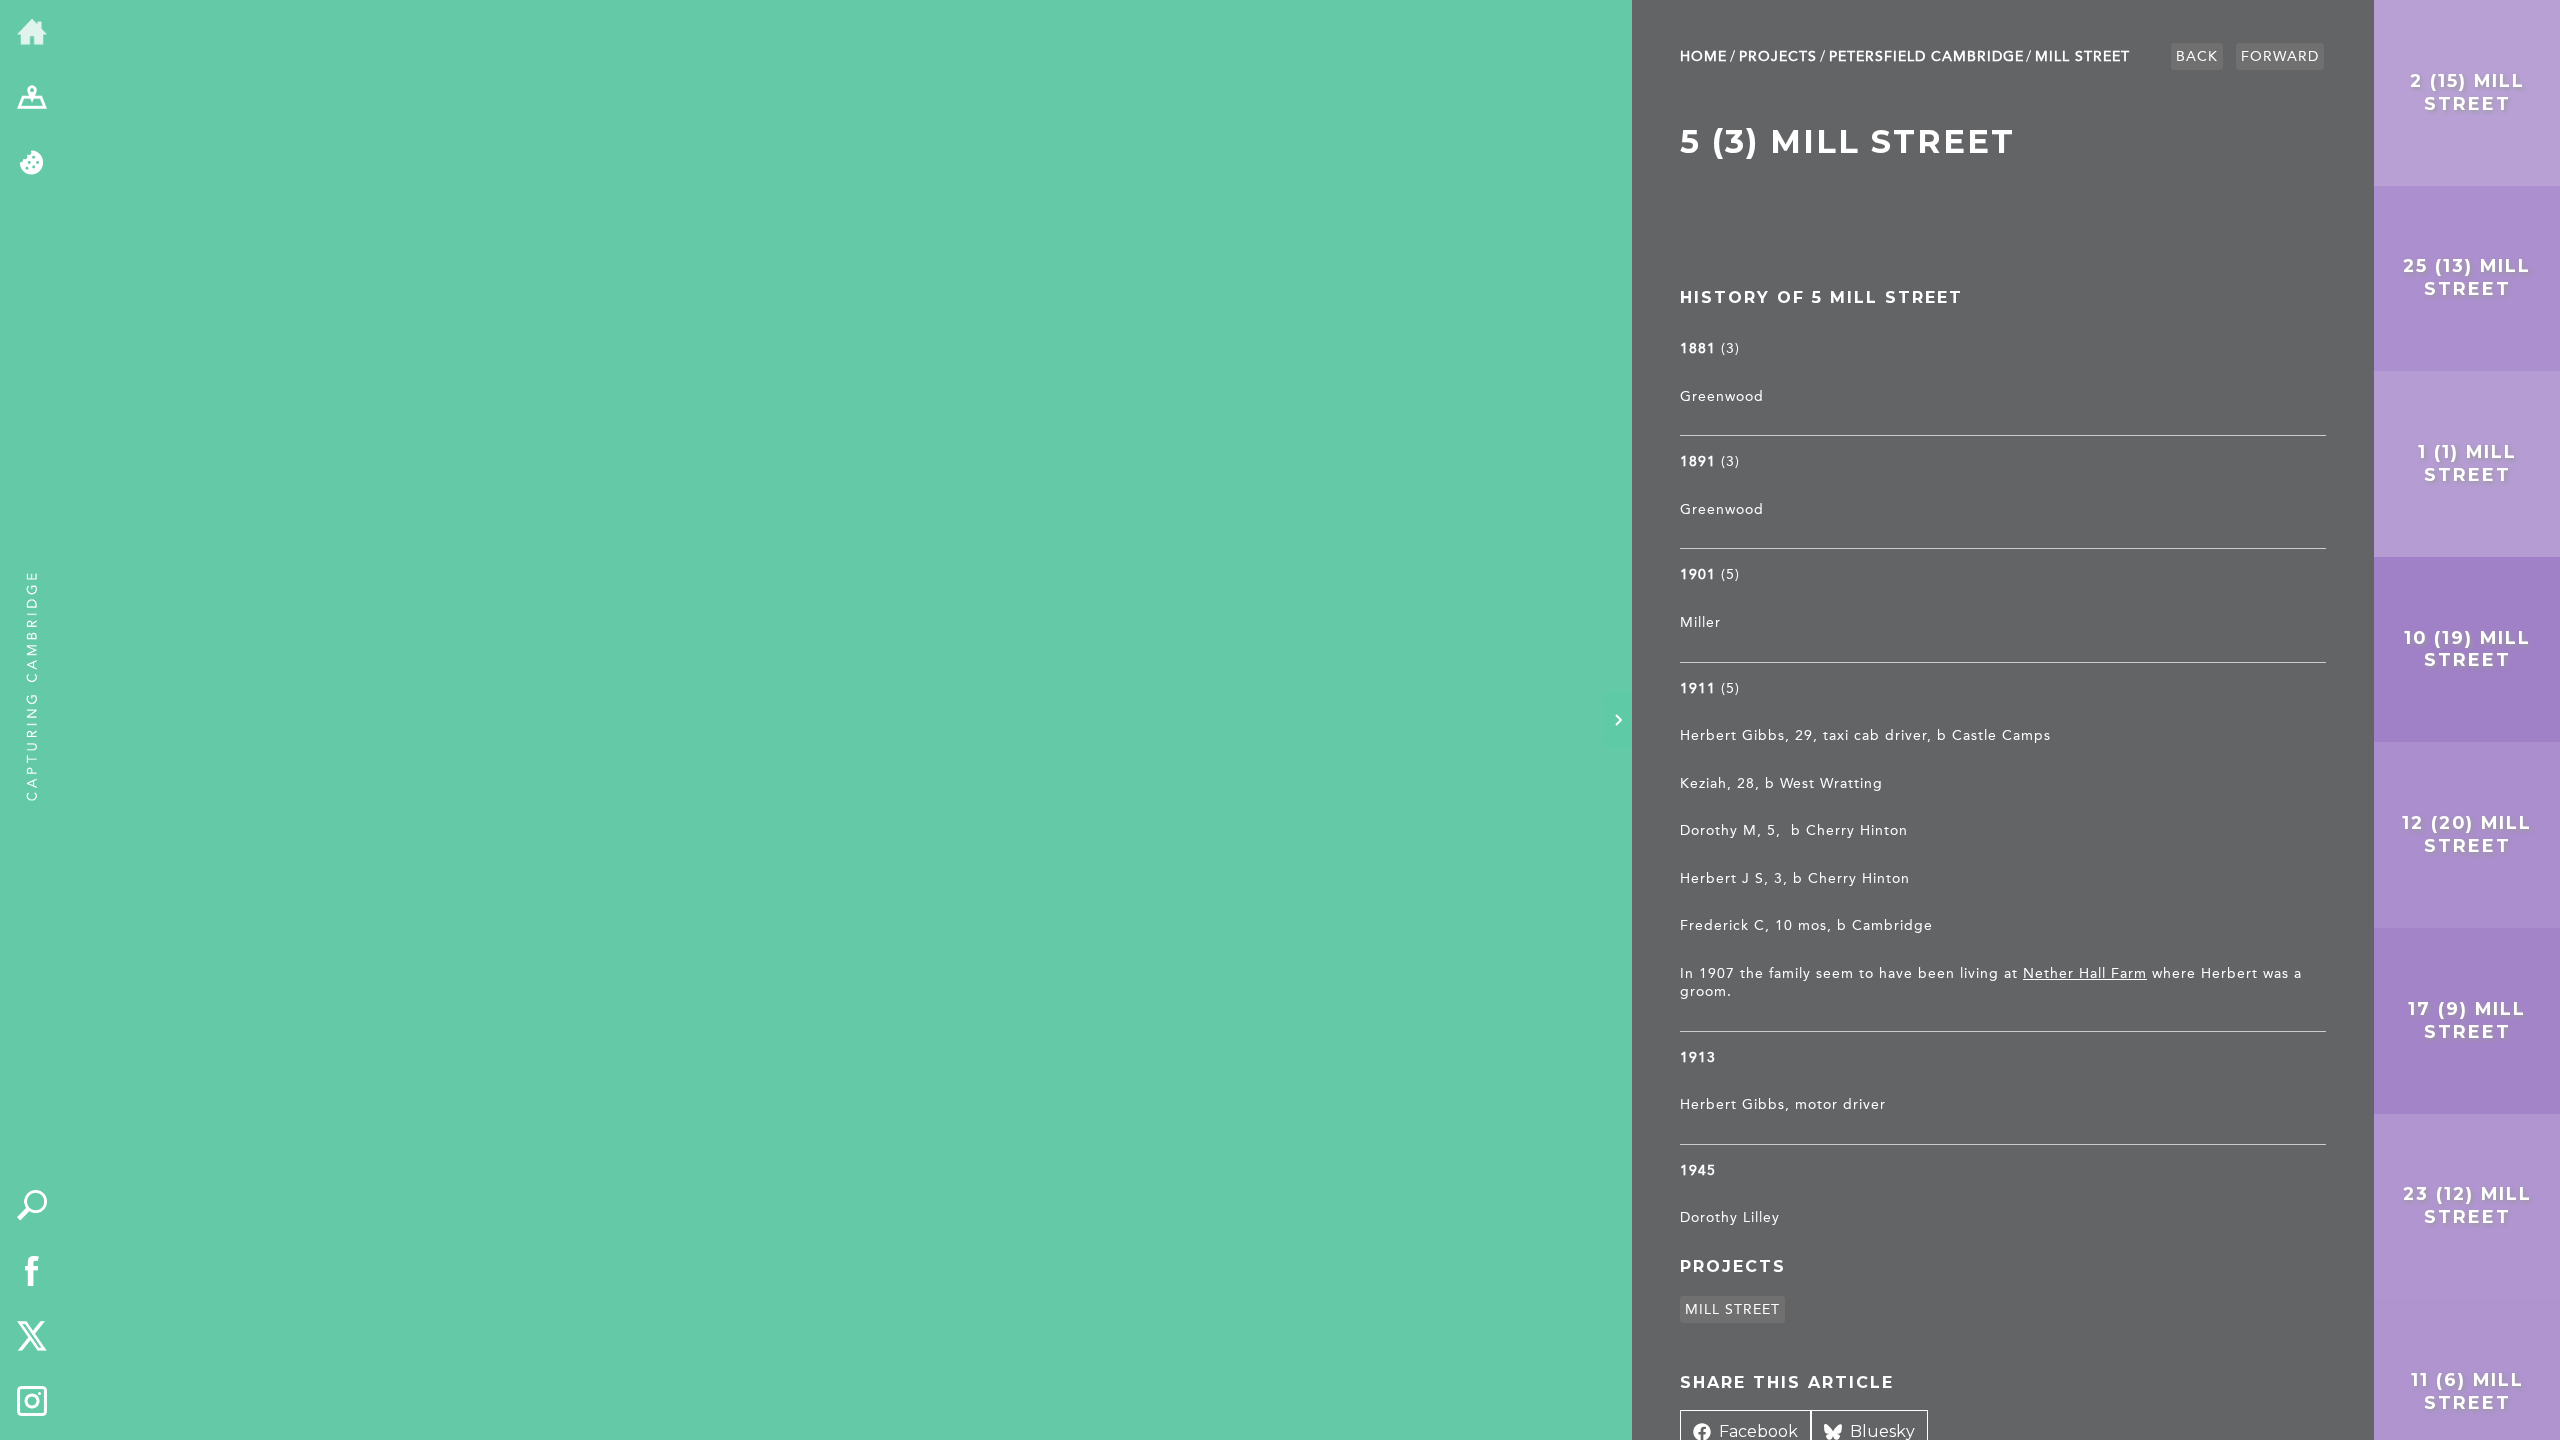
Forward (2280, 56)
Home (1703, 56)
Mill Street (2082, 56)
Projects (1778, 56)
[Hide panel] (1618, 720)
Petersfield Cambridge (1926, 56)
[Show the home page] (32, 33)
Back (2197, 56)
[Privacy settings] (32, 164)
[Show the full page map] (32, 99)
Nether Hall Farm (2085, 973)
